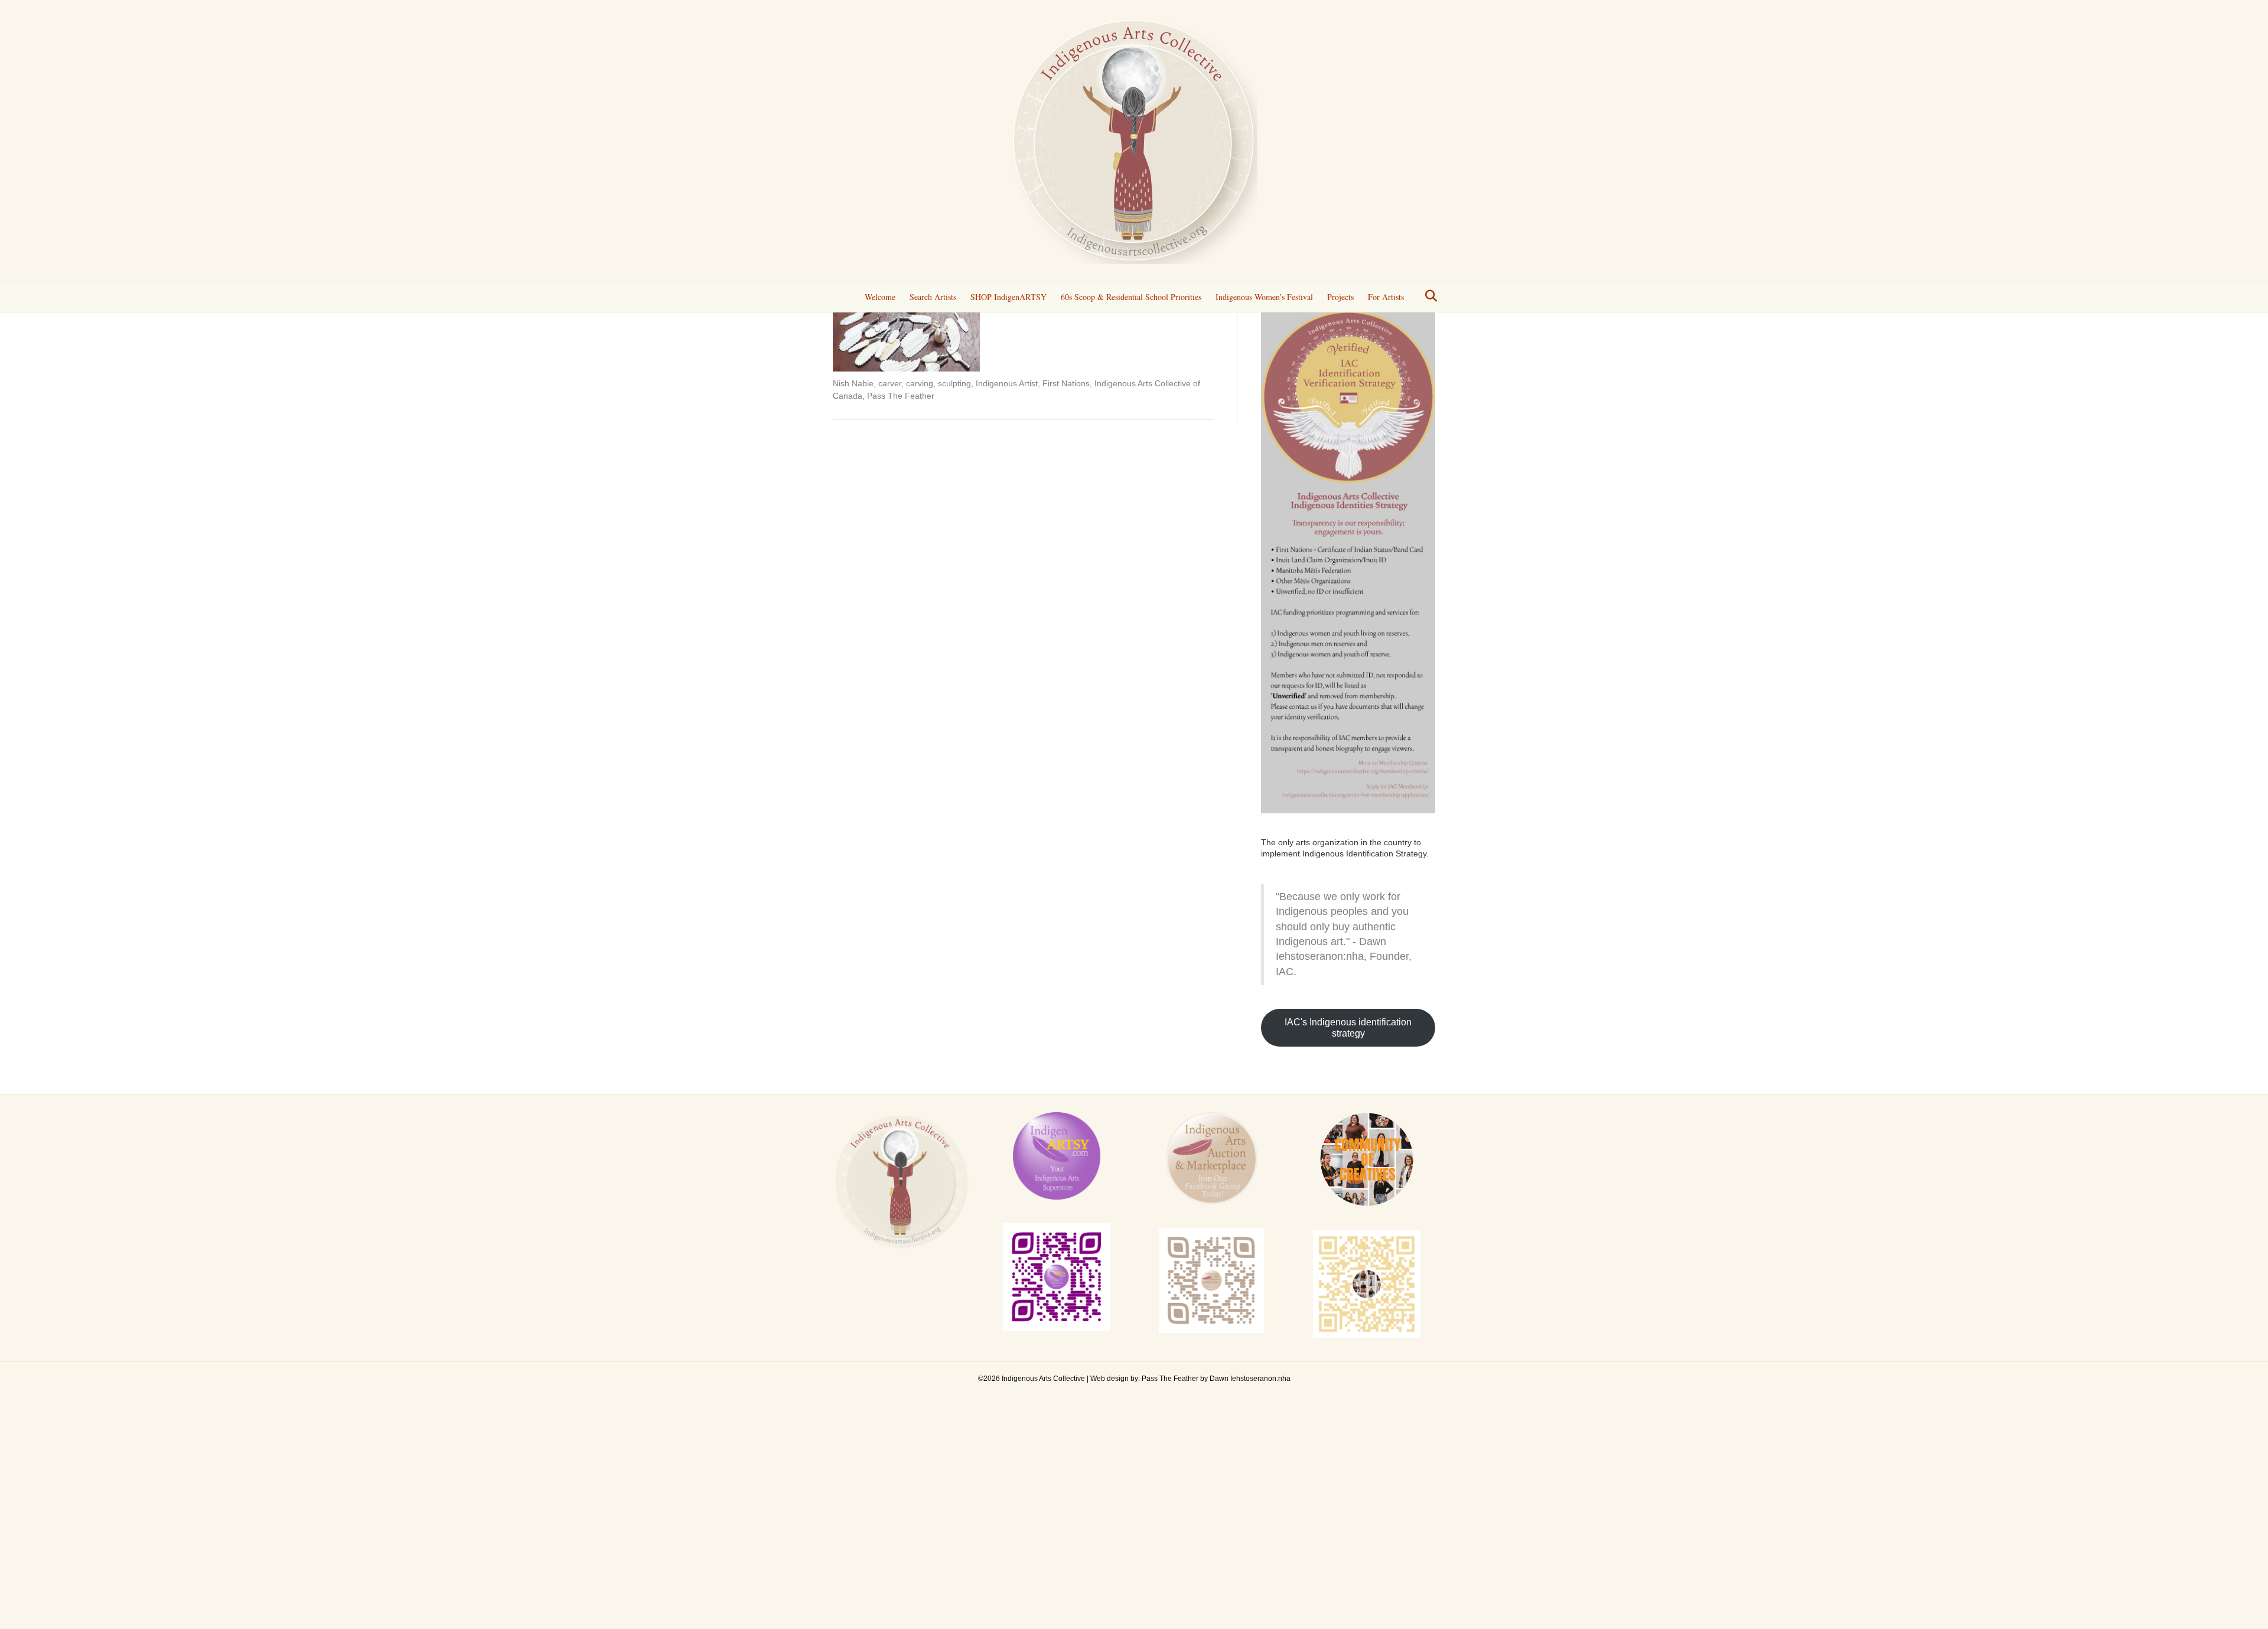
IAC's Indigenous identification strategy (1348, 1028)
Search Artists (933, 297)
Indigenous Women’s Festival (1264, 297)
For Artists (1386, 297)
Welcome (880, 297)
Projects (1340, 297)
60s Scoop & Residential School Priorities (1131, 297)
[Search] (1428, 296)
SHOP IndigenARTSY (1008, 297)
